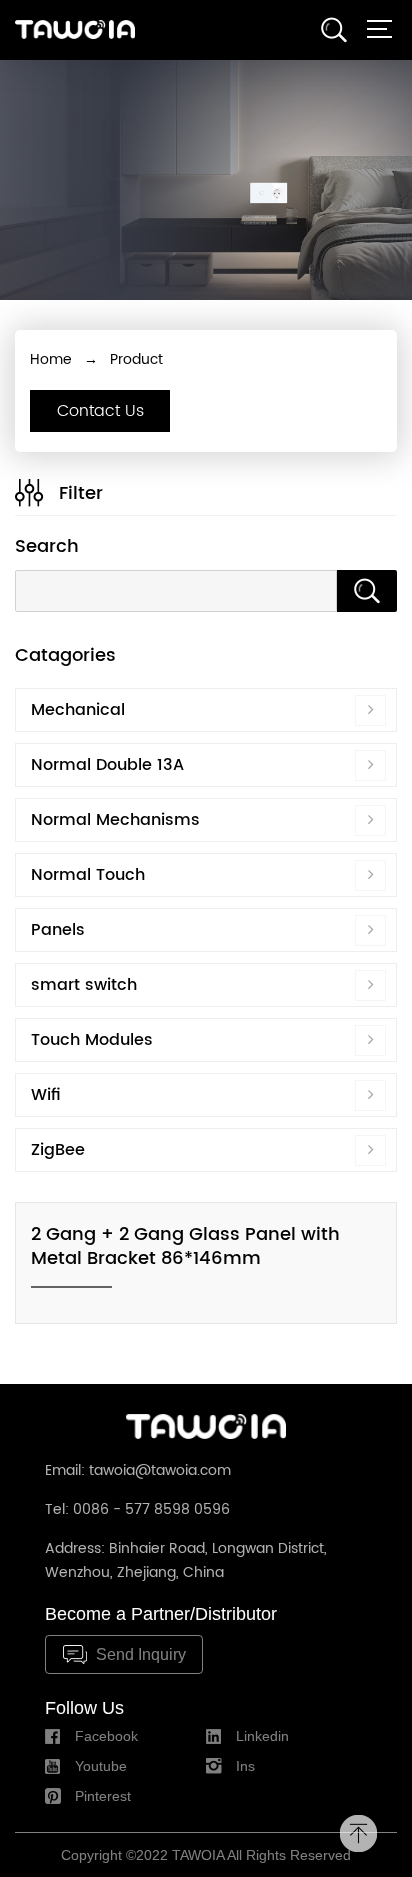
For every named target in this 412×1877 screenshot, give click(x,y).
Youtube (101, 1766)
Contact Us (100, 411)
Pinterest (103, 1796)
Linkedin (262, 1736)
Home (51, 359)
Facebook (106, 1736)
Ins (245, 1766)
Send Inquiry (141, 1654)
